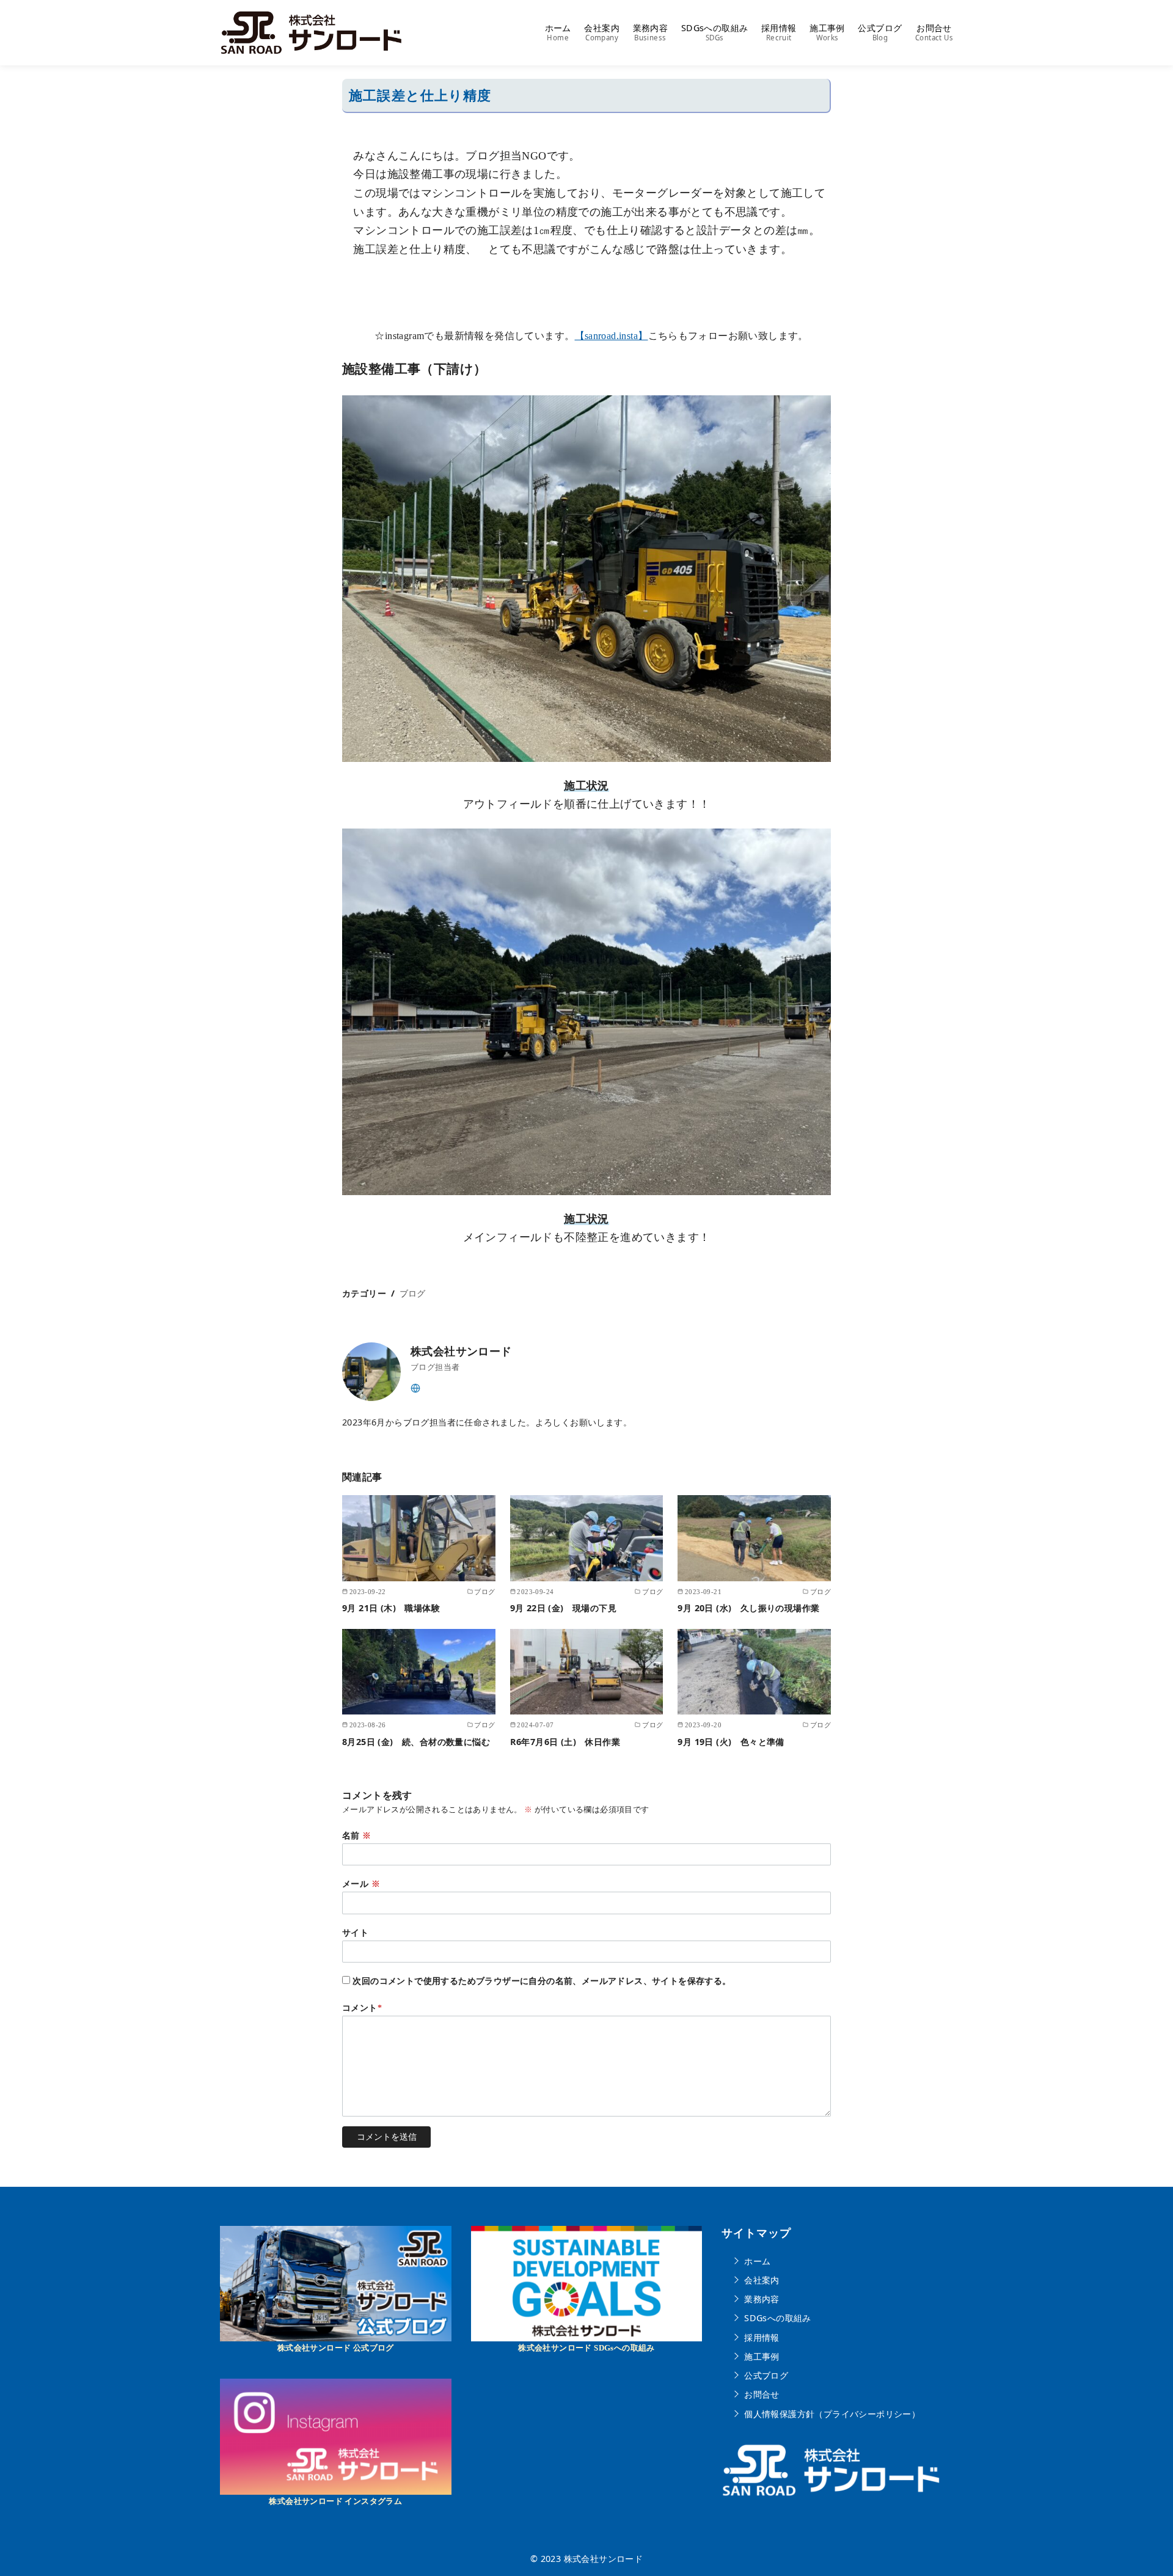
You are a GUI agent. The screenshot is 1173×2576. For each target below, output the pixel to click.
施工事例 (827, 32)
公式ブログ (880, 32)
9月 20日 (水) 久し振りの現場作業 (748, 1608)
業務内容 (651, 32)
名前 (357, 1835)
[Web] (415, 1387)
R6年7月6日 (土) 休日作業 (565, 1742)
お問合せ (934, 32)
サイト (355, 1933)
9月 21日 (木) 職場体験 (391, 1608)
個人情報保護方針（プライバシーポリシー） (832, 2413)
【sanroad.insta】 (612, 336)
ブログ (413, 1293)
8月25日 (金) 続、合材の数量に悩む (425, 1742)
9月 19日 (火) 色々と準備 (731, 1742)
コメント (362, 2008)
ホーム (558, 32)
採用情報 (779, 32)
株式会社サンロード (604, 2559)
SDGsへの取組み (715, 32)
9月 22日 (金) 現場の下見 (563, 1608)
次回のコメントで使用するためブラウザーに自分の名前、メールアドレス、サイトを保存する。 (542, 1981)
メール (361, 1884)
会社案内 (602, 32)
